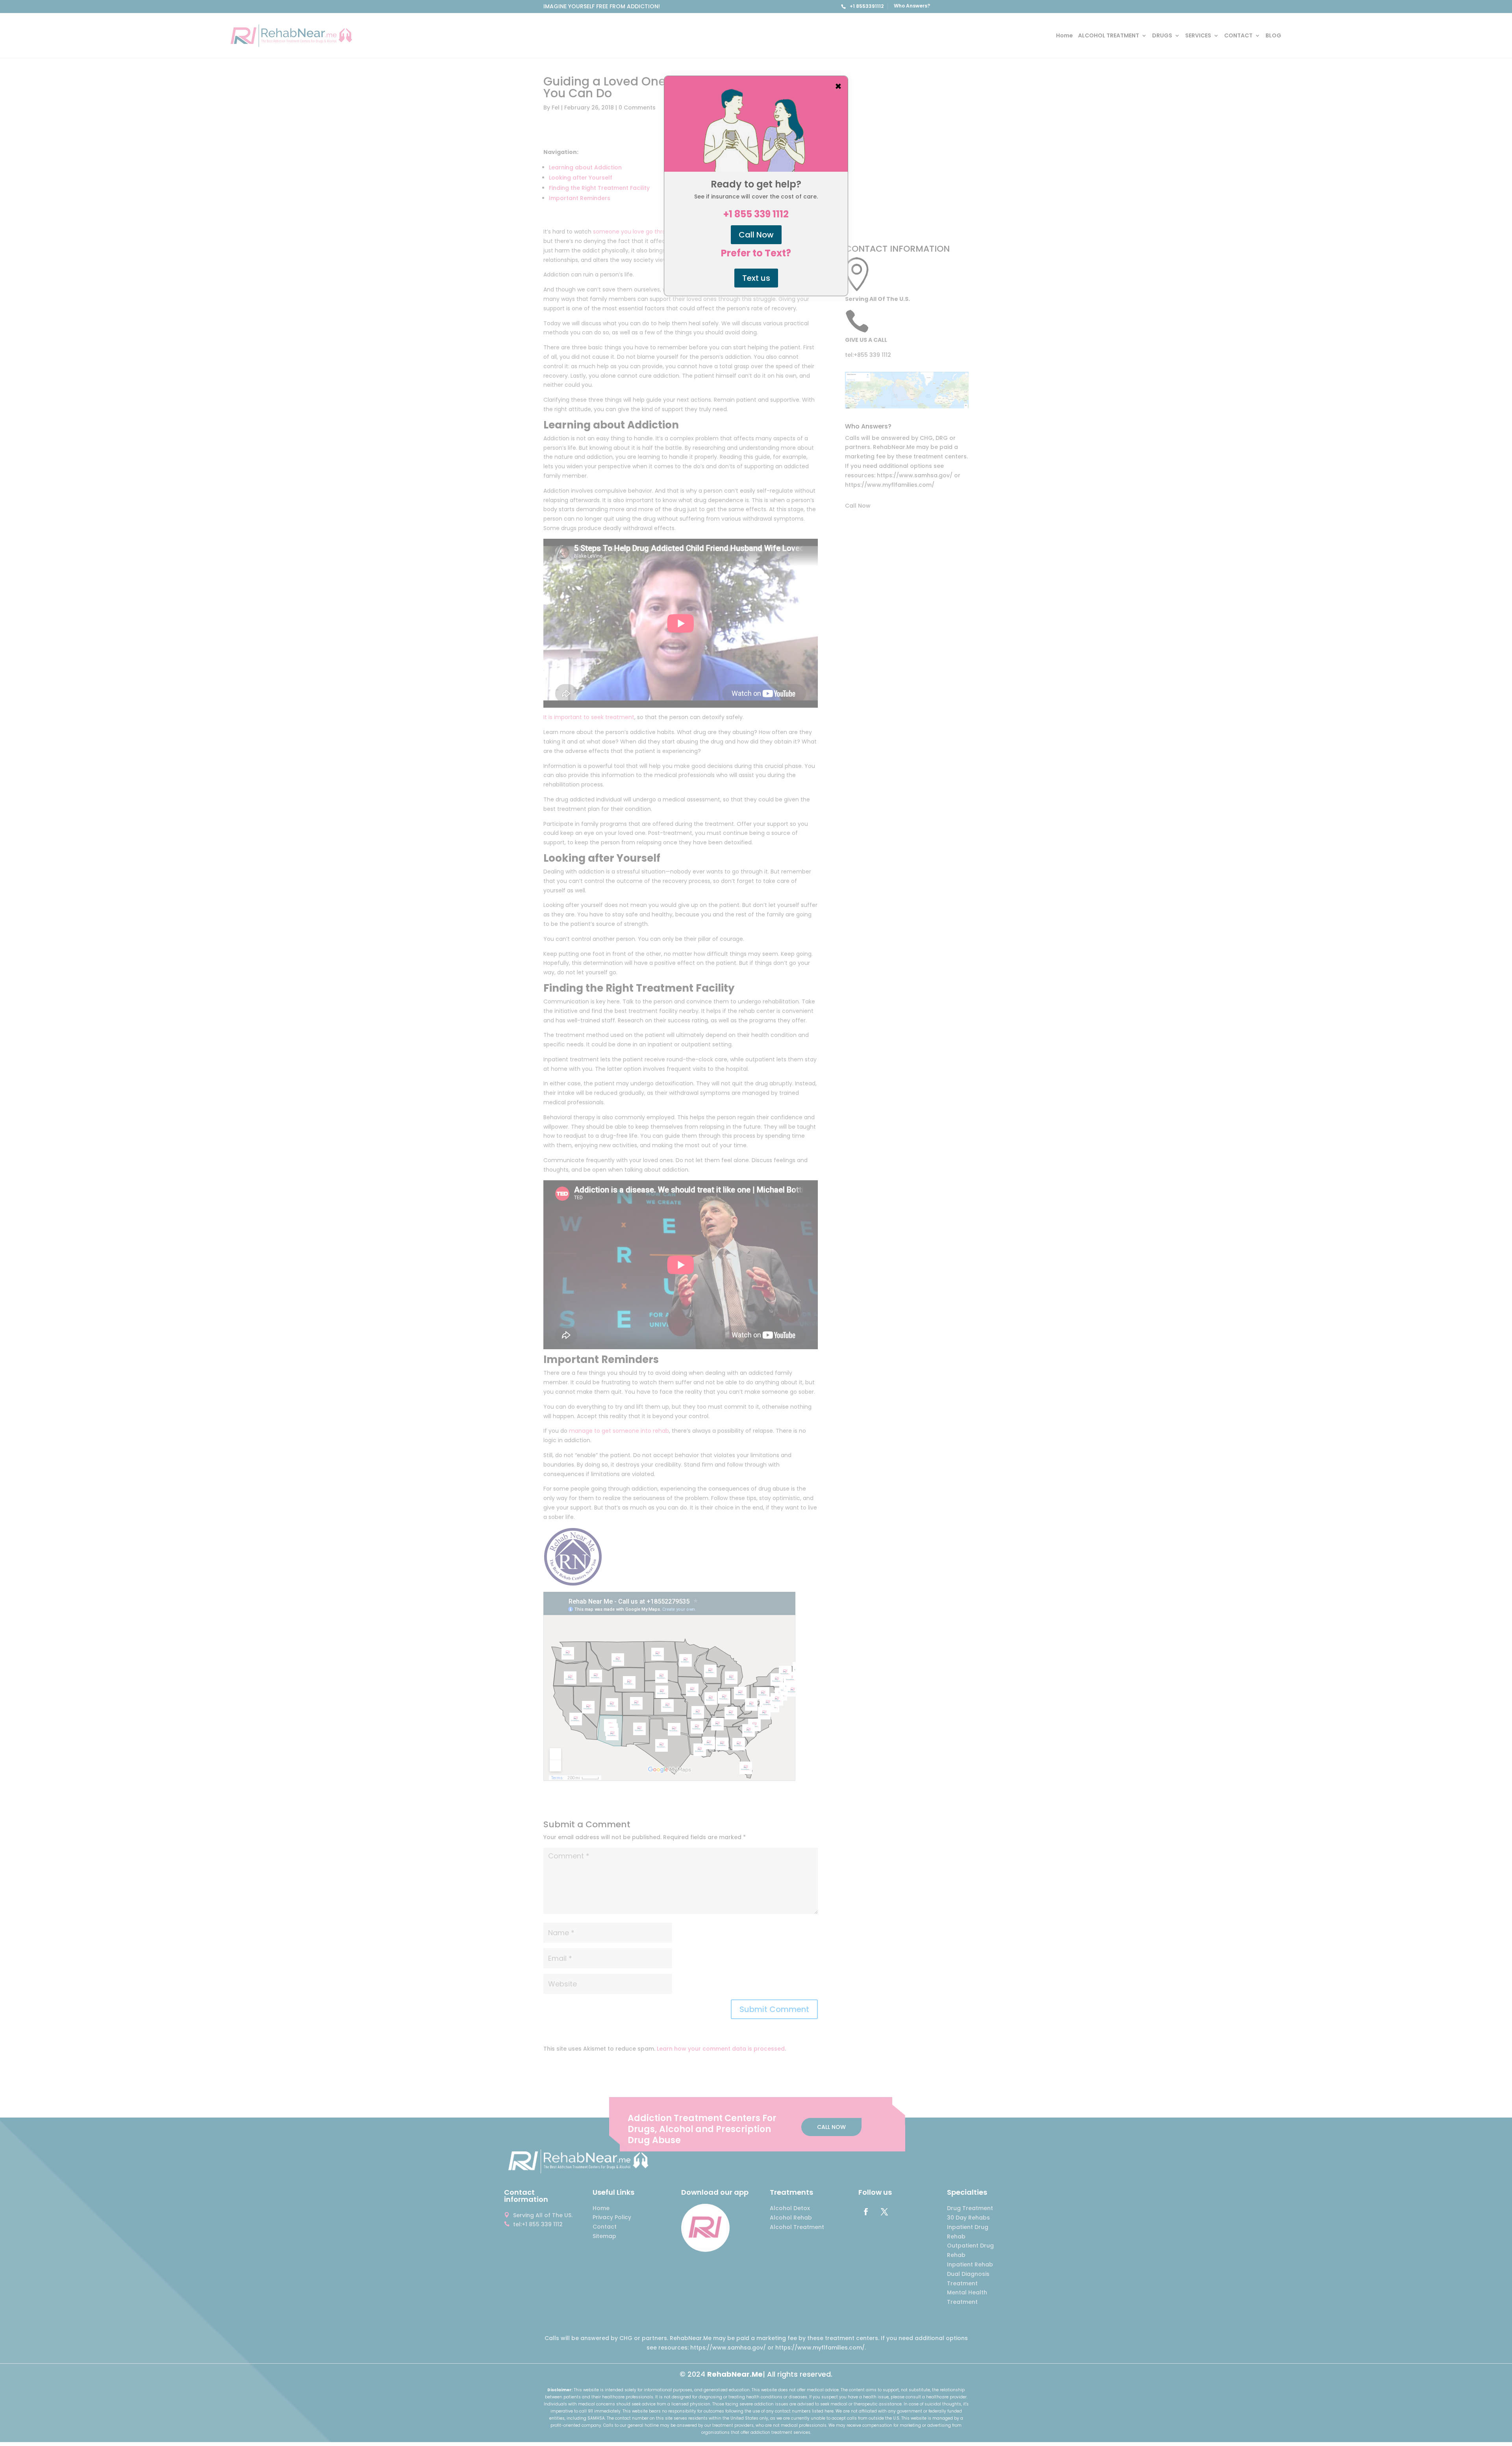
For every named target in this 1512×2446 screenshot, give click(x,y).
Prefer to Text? (756, 253)
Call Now (756, 235)
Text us (756, 278)
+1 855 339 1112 (756, 214)
